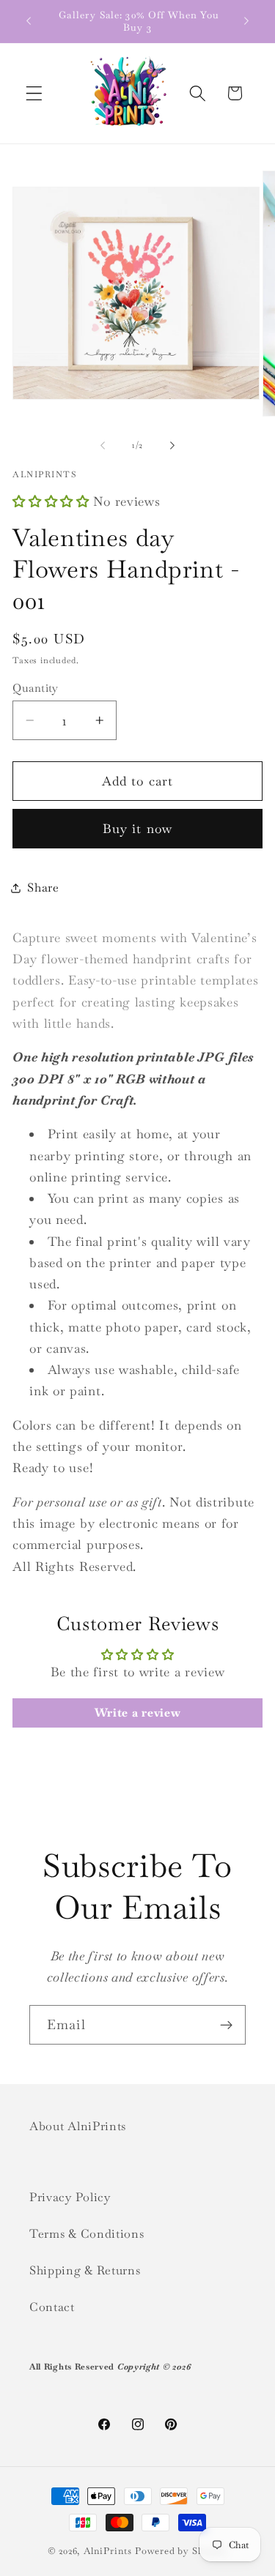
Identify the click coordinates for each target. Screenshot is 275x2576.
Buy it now (138, 829)
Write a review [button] (138, 1713)
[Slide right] (172, 445)
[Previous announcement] (29, 21)
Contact (52, 2307)
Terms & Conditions (87, 2234)
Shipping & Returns (85, 2270)
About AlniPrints (78, 2126)
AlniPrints (108, 2551)
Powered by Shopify (181, 2551)
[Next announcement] (246, 21)
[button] (34, 93)
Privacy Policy (70, 2197)
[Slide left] (103, 445)
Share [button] (43, 888)
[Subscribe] (226, 2025)
